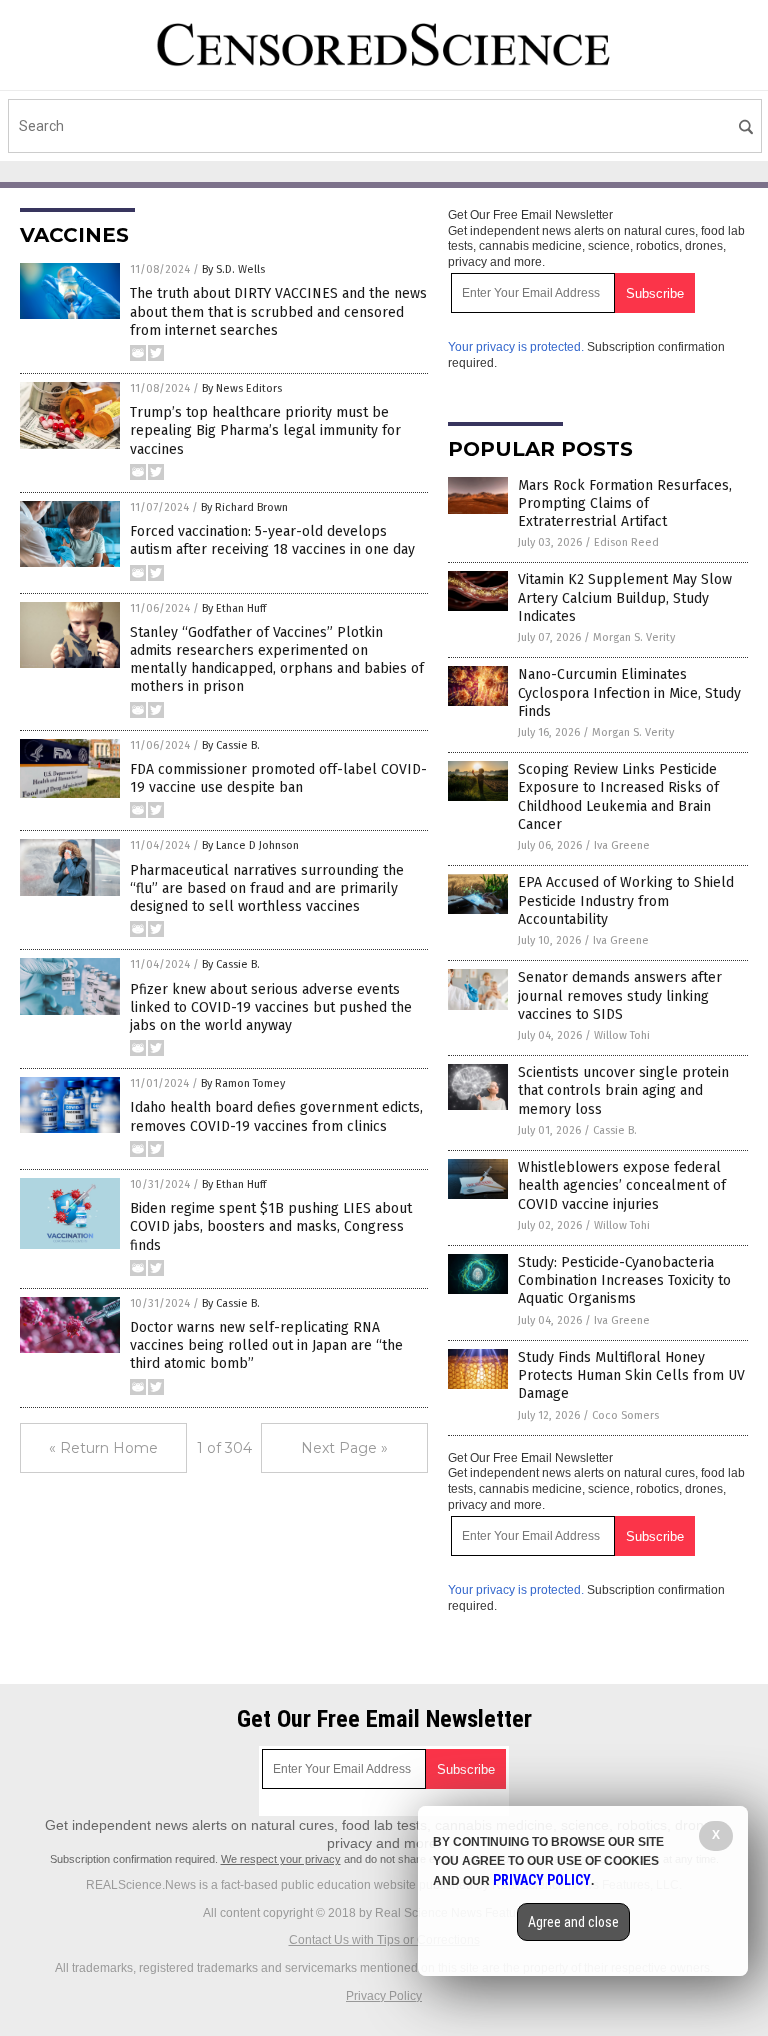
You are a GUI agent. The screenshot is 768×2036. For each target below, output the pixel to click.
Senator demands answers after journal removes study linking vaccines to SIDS (620, 995)
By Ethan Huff (234, 608)
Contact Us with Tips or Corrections (384, 1940)
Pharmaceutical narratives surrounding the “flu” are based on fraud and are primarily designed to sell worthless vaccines (267, 888)
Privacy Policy (384, 1996)
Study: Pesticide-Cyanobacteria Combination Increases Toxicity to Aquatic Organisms (624, 1280)
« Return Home (103, 1448)
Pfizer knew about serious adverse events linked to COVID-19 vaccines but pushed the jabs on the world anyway (271, 1007)
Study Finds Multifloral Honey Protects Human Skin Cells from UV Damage (631, 1375)
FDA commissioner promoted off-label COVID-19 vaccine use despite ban (278, 778)
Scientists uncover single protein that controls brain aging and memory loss (623, 1090)
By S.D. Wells (233, 269)
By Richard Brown (244, 507)
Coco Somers (625, 1415)
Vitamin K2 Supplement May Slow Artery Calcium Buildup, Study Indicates (625, 597)
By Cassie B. (231, 745)
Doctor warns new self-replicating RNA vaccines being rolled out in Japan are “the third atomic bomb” (266, 1345)
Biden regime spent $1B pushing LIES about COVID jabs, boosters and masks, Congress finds (271, 1226)
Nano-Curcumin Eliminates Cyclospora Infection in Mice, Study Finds (629, 692)
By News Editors (242, 388)
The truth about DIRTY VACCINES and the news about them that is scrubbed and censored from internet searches (278, 311)
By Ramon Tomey (243, 1083)
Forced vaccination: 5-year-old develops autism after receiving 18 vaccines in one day (272, 540)
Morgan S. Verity (634, 637)
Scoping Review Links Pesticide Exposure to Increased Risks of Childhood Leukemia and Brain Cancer (618, 797)
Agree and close (573, 1922)
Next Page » (344, 1448)
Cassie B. (615, 1130)
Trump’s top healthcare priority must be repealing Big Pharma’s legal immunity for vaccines (265, 430)
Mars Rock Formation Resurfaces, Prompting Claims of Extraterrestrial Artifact (625, 503)
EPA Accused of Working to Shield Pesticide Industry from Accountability (626, 900)
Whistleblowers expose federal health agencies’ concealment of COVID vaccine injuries (622, 1185)
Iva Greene (622, 845)
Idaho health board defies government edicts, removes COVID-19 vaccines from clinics (276, 1116)
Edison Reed (626, 542)
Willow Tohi (622, 1035)
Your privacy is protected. (516, 347)
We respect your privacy (281, 1859)
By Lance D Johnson (250, 845)
